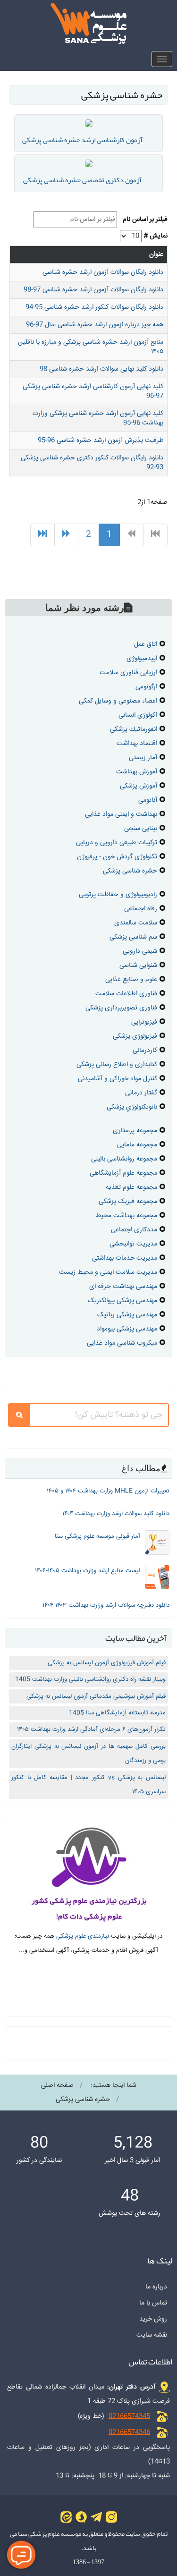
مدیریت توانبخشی (133, 1244)
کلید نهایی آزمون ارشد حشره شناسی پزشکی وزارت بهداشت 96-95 (98, 418)
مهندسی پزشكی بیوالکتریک (122, 1301)
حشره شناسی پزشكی (130, 871)
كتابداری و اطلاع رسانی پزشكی (117, 1065)
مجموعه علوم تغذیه (131, 1187)
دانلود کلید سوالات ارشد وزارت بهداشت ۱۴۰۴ (116, 1514)
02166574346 (129, 2432)
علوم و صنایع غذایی (131, 980)
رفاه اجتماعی (141, 909)
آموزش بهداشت (137, 772)
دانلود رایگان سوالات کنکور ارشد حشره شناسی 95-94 (94, 307)
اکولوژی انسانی (138, 715)
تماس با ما (153, 2303)
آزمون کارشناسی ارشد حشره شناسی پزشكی (82, 140)
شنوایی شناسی (138, 966)
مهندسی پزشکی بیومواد (127, 1329)
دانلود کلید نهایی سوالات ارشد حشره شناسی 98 (101, 369)
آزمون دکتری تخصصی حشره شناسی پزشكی (82, 180)
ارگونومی (146, 687)
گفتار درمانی (141, 1093)
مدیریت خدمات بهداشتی (125, 1258)
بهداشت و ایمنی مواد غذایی (121, 814)
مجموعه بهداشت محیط (126, 1216)
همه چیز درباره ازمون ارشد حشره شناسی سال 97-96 (95, 325)
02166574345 (129, 2416)
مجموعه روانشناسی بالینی (124, 1159)
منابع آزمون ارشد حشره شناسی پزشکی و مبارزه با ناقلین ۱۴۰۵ (91, 347)
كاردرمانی (145, 1051)
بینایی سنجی (141, 829)
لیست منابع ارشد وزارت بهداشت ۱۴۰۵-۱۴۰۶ (88, 1571)
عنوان (156, 254)
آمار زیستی (143, 758)
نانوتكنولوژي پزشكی (132, 1107)
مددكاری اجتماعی (134, 1230)
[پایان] (42, 535)
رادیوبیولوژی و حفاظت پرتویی (118, 895)
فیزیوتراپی (144, 1022)
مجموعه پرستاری (135, 1131)
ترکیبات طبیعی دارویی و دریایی (117, 843)
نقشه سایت (152, 2335)
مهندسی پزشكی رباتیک (127, 1315)
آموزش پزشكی (139, 786)
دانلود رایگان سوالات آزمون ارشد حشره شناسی (103, 272)
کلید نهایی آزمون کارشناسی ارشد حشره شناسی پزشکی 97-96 (93, 391)
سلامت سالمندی (136, 923)
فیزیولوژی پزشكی (135, 1036)
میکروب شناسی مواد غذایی (122, 1343)
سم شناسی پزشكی (133, 937)
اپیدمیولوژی (142, 659)
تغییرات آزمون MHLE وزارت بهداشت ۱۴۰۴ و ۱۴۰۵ (108, 1491)
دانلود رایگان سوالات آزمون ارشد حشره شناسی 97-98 (93, 290)
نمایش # (156, 236)
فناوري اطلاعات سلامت (126, 994)
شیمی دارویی (140, 951)
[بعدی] (66, 535)
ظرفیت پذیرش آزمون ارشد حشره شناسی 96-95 (101, 441)
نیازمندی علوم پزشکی (83, 1936)
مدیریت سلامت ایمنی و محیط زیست (108, 1272)
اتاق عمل (146, 644)
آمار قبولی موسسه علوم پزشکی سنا (97, 1536)
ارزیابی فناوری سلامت (128, 673)
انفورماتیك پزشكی (134, 729)
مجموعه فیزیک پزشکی (128, 1202)
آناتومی (148, 800)
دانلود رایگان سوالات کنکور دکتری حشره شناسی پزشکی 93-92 (92, 463)
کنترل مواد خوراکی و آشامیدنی (118, 1079)
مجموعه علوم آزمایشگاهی (123, 1173)
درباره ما (156, 2287)
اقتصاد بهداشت (137, 744)
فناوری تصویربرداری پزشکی (121, 1008)
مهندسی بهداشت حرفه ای (123, 1287)
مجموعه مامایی (137, 1145)
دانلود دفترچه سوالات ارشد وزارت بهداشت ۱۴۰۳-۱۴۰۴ (106, 1605)
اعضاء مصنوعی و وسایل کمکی (118, 701)
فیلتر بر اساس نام (143, 220)
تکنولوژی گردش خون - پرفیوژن (117, 857)
